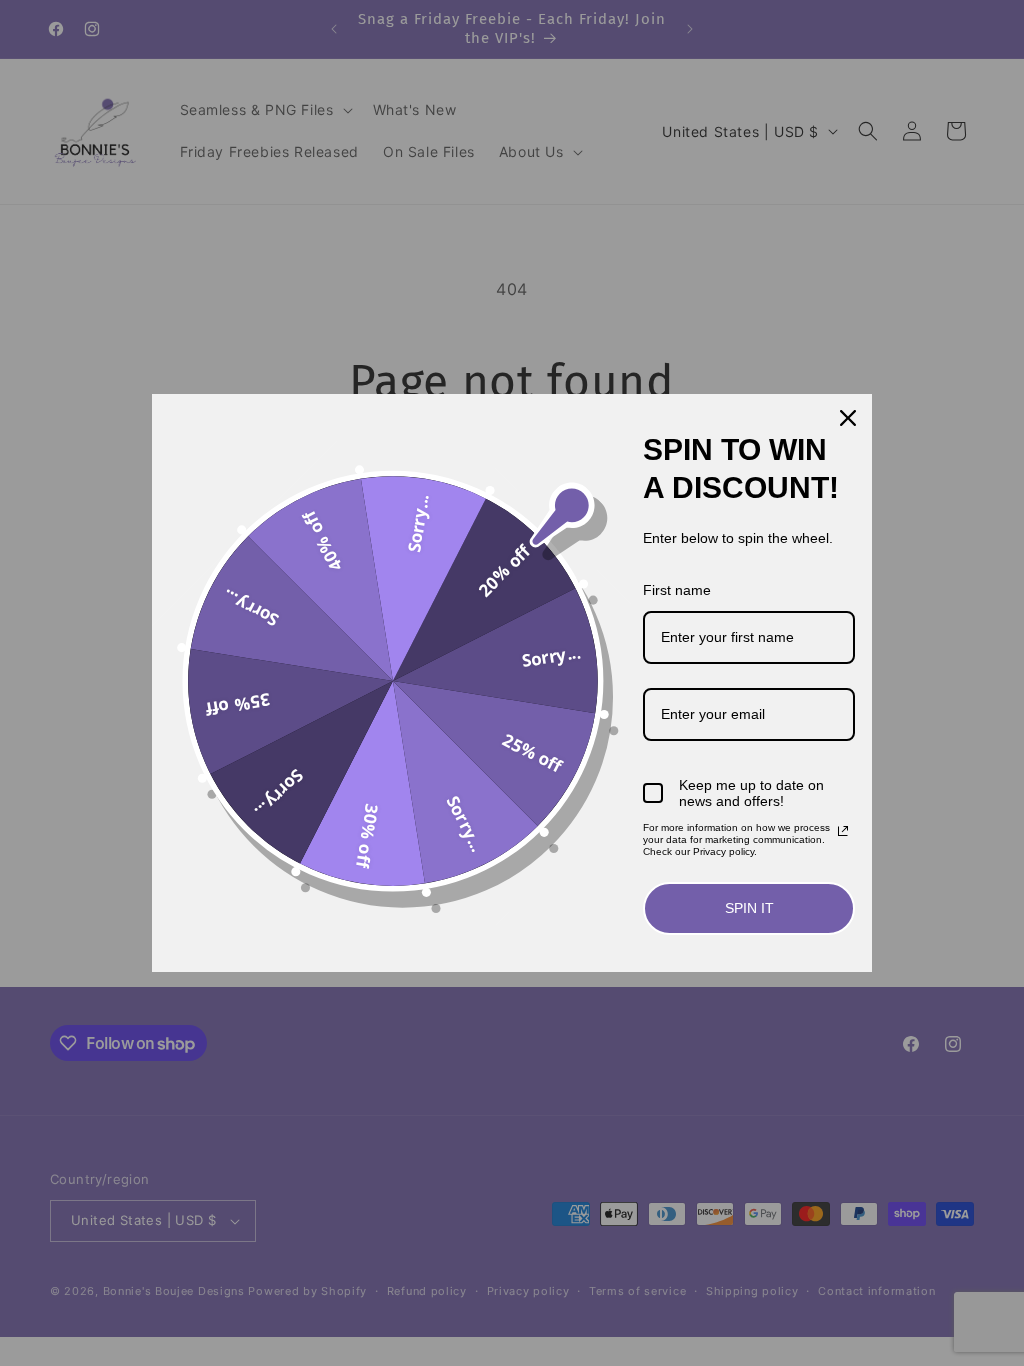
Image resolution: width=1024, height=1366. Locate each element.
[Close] (848, 418)
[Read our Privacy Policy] (843, 831)
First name (677, 590)
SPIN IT (749, 908)
